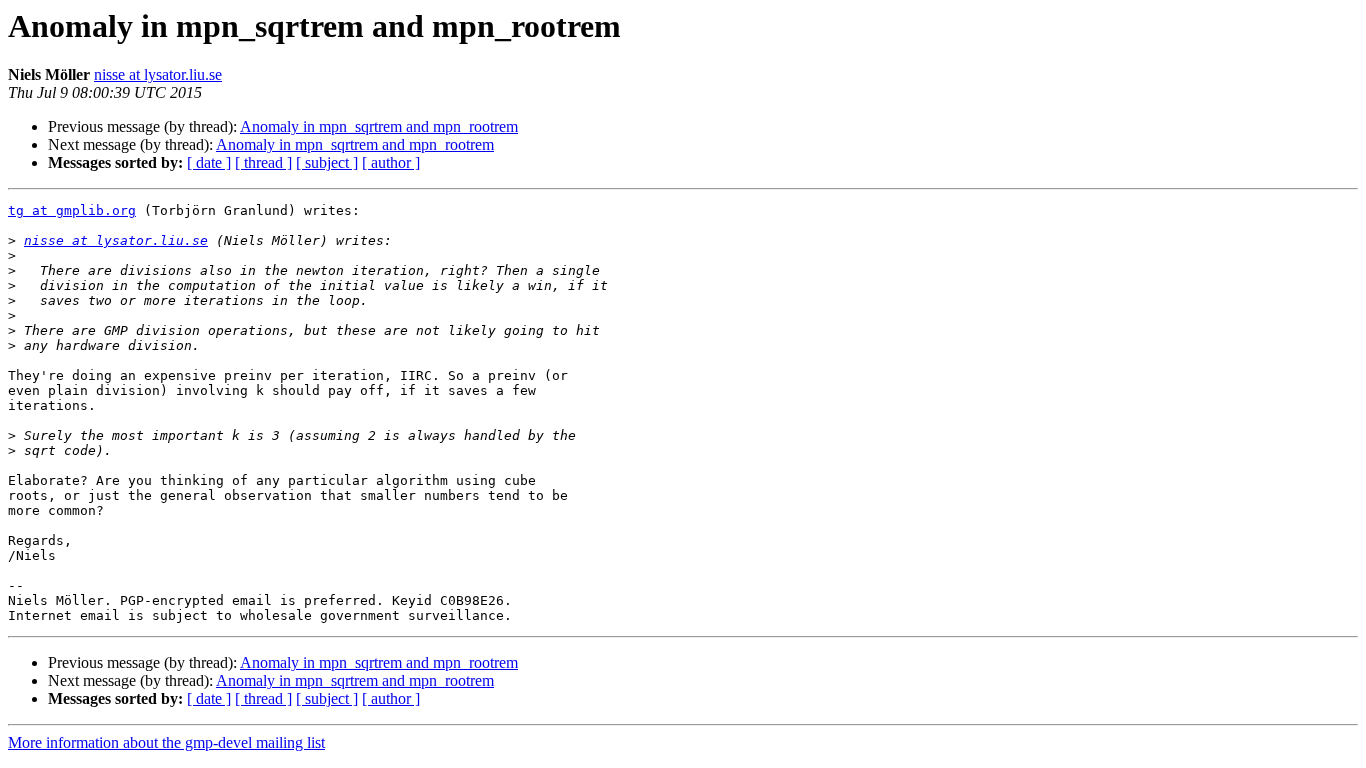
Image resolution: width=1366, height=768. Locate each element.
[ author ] (391, 162)
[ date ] (209, 162)
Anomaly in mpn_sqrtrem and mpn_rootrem (379, 126)
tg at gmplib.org (72, 210)
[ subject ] (327, 162)
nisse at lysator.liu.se (158, 74)
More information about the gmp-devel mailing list (166, 742)
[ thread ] (263, 162)
